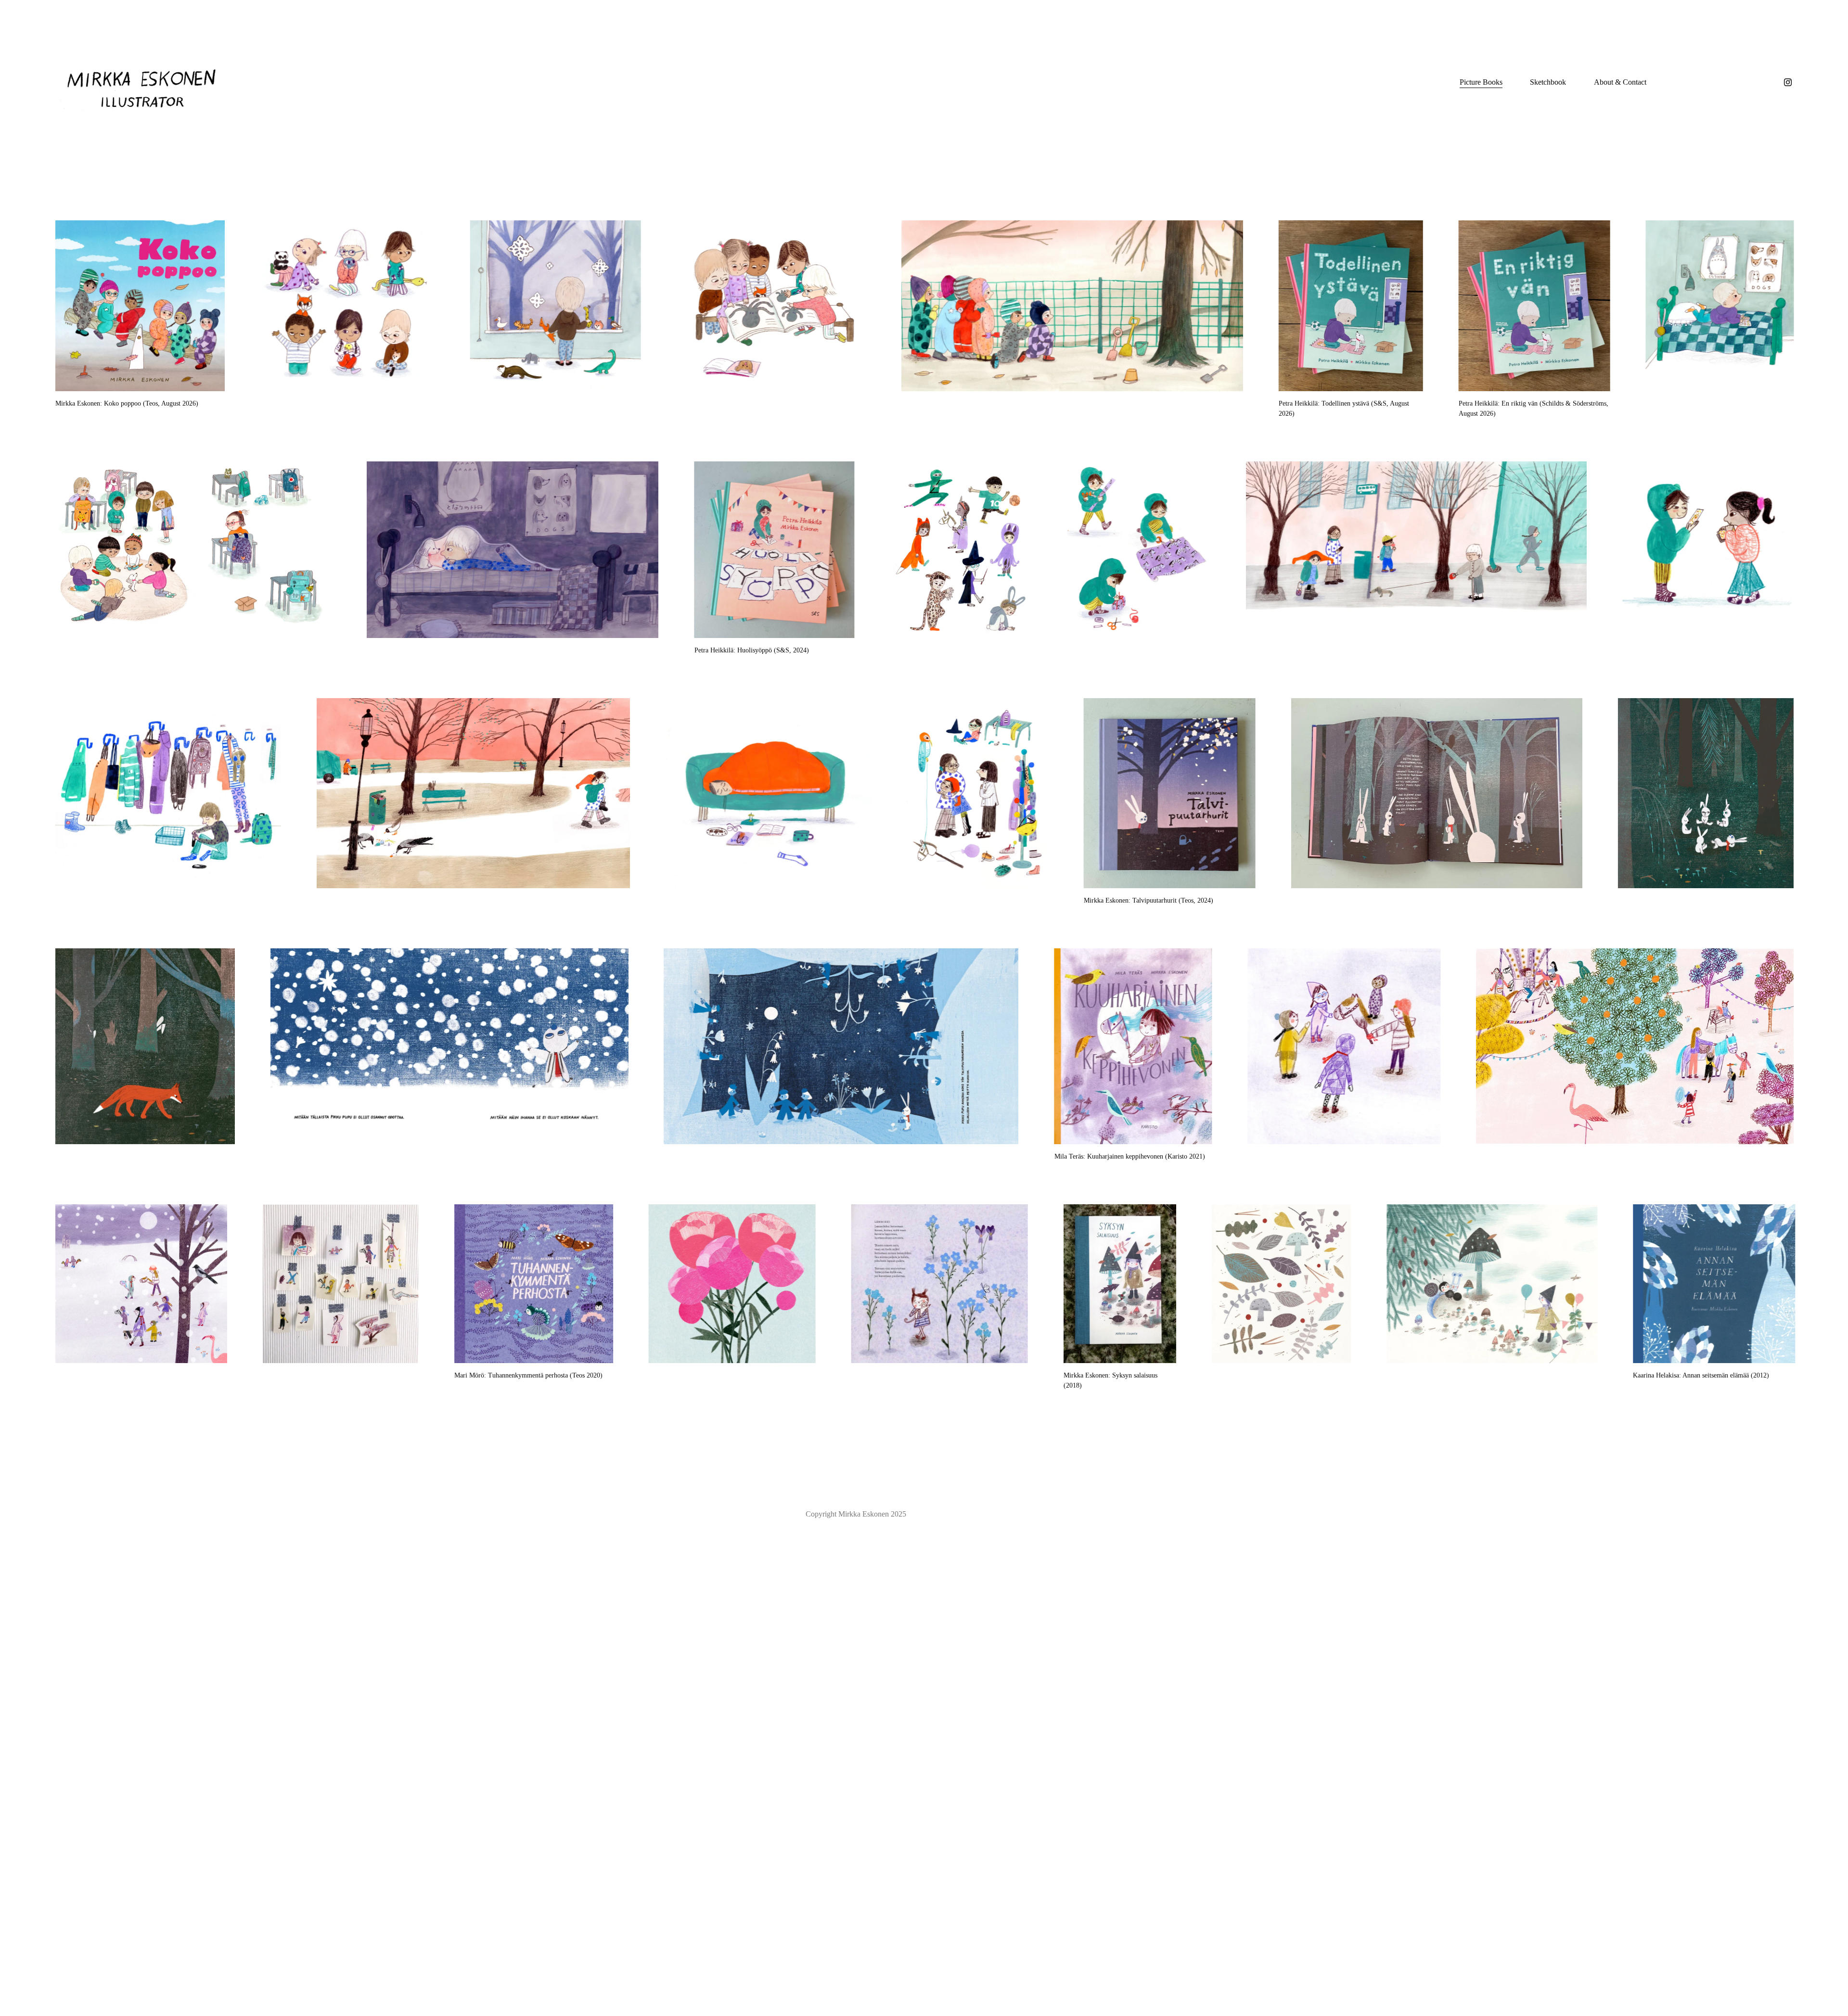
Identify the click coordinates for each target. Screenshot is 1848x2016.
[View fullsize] (140, 306)
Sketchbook (1548, 82)
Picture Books (1481, 82)
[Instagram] (1788, 82)
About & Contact (1620, 82)
